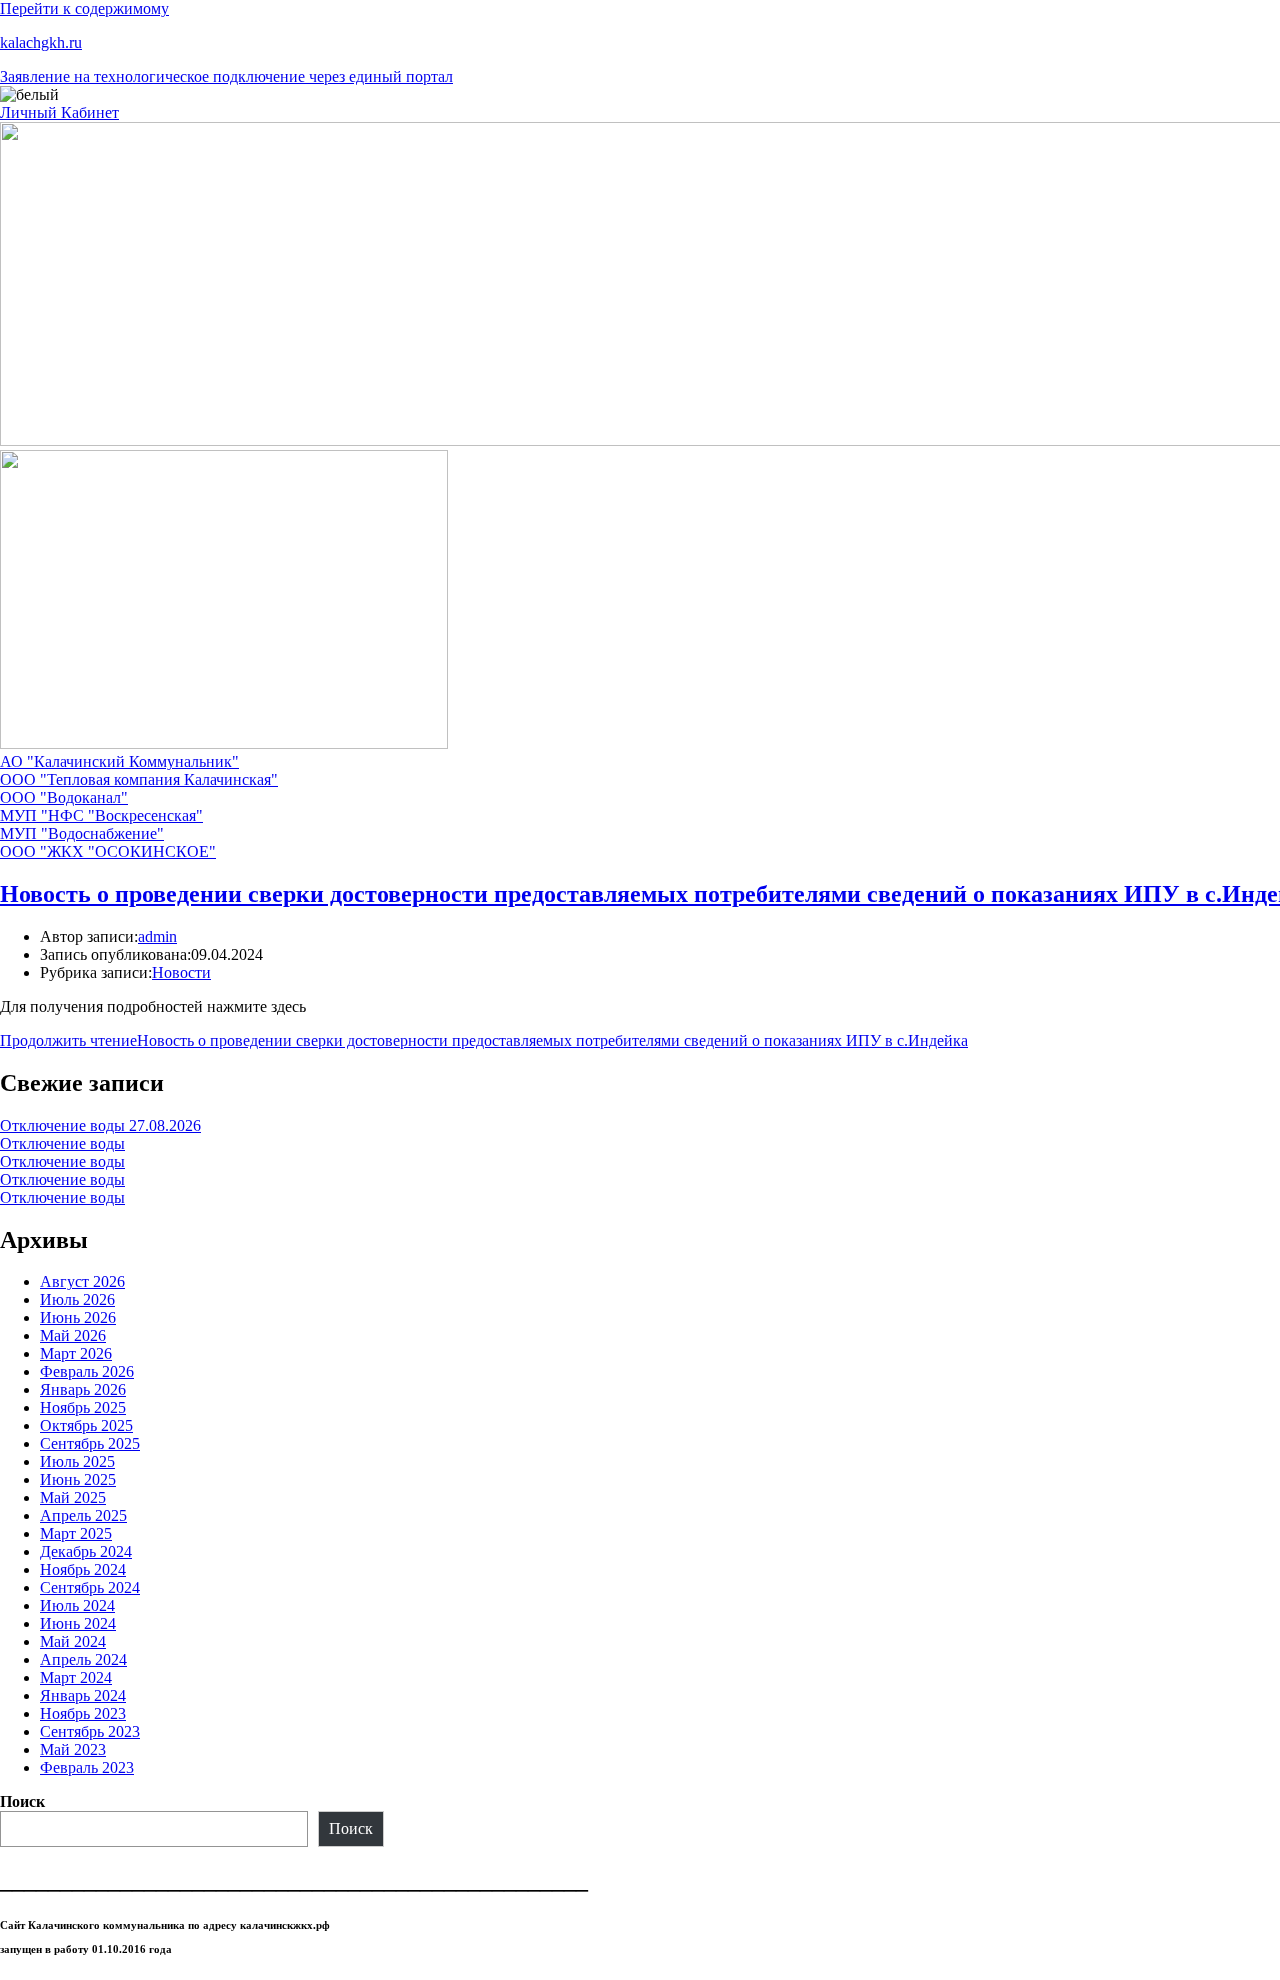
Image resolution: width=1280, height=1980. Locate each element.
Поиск (22, 1801)
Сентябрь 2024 (90, 1587)
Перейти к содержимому (84, 8)
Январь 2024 (83, 1695)
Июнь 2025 (78, 1479)
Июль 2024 (77, 1605)
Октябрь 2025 (86, 1425)
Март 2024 (76, 1677)
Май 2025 (73, 1497)
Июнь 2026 (78, 1317)
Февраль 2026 (87, 1371)
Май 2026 (73, 1335)
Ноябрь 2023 (83, 1713)
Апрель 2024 (83, 1659)
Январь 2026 (83, 1389)
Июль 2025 (77, 1461)
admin (157, 936)
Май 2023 (73, 1749)
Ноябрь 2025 (83, 1407)
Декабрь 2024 (86, 1551)
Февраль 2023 (87, 1767)
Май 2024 (73, 1641)
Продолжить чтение (484, 1040)
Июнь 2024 (78, 1623)
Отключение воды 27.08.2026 (100, 1125)
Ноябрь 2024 (83, 1569)
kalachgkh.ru (41, 42)
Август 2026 (82, 1281)
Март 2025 (76, 1533)
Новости (181, 972)
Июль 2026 (77, 1299)
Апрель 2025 (83, 1515)
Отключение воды (62, 1143)
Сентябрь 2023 (90, 1731)
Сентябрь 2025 (90, 1443)
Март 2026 (76, 1353)
